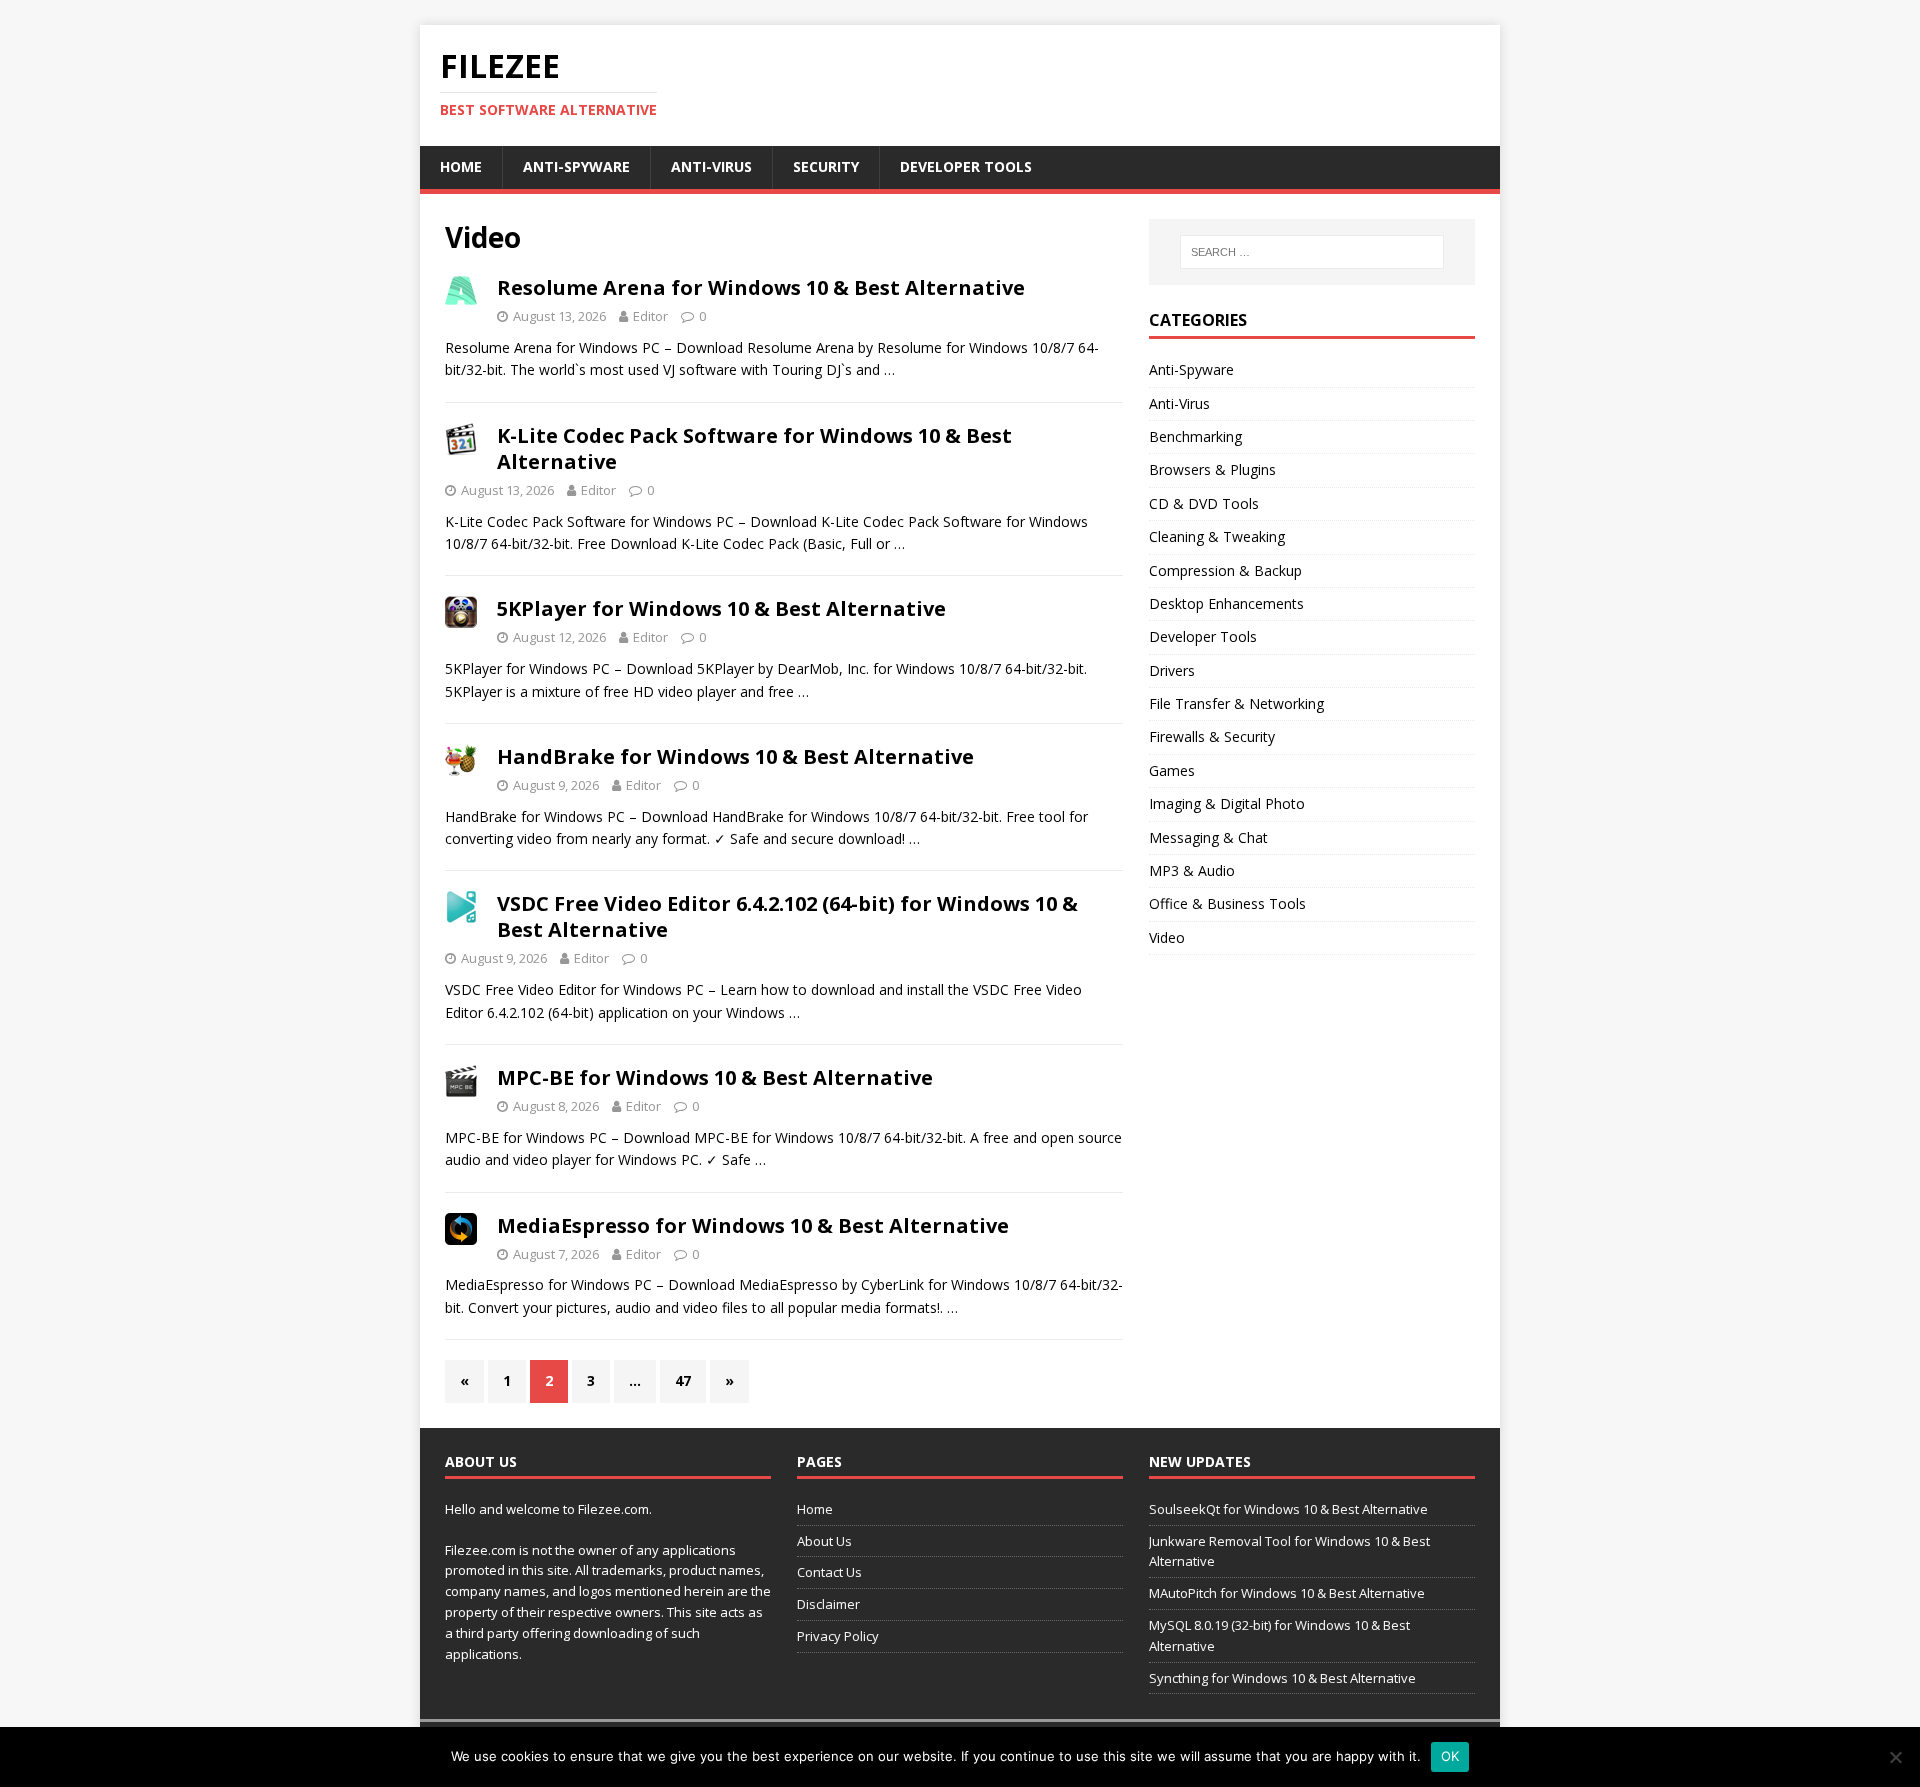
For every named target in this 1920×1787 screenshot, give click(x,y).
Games (1172, 770)
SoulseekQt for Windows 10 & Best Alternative (1288, 1509)
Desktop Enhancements (1226, 603)
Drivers (1172, 670)
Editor (650, 316)
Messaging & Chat (1208, 837)
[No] (1895, 1757)
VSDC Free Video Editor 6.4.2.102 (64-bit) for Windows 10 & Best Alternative (787, 916)
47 (683, 1380)
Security (826, 166)
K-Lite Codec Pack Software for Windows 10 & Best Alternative (754, 448)
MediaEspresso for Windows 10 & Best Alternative (753, 1225)
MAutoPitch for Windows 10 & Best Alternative (1287, 1593)
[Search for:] (1312, 252)
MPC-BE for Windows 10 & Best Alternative (715, 1077)
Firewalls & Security (1212, 736)
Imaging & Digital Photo (1227, 803)
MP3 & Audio (1192, 870)
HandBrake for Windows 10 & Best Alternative (735, 756)
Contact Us (829, 1572)
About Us (824, 1541)
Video (1167, 937)
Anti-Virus (711, 166)
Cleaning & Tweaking (1217, 536)
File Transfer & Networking (1236, 703)
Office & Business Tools (1227, 903)
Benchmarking (1195, 436)
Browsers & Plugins (1212, 469)
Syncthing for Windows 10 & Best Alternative (1282, 1678)
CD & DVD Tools (1204, 503)
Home (461, 166)
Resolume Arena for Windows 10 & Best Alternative (761, 287)
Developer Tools (966, 166)
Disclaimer (828, 1604)
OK (1450, 1756)
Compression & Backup (1225, 570)
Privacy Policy (838, 1636)
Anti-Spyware (576, 166)
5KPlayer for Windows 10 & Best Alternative (721, 608)
